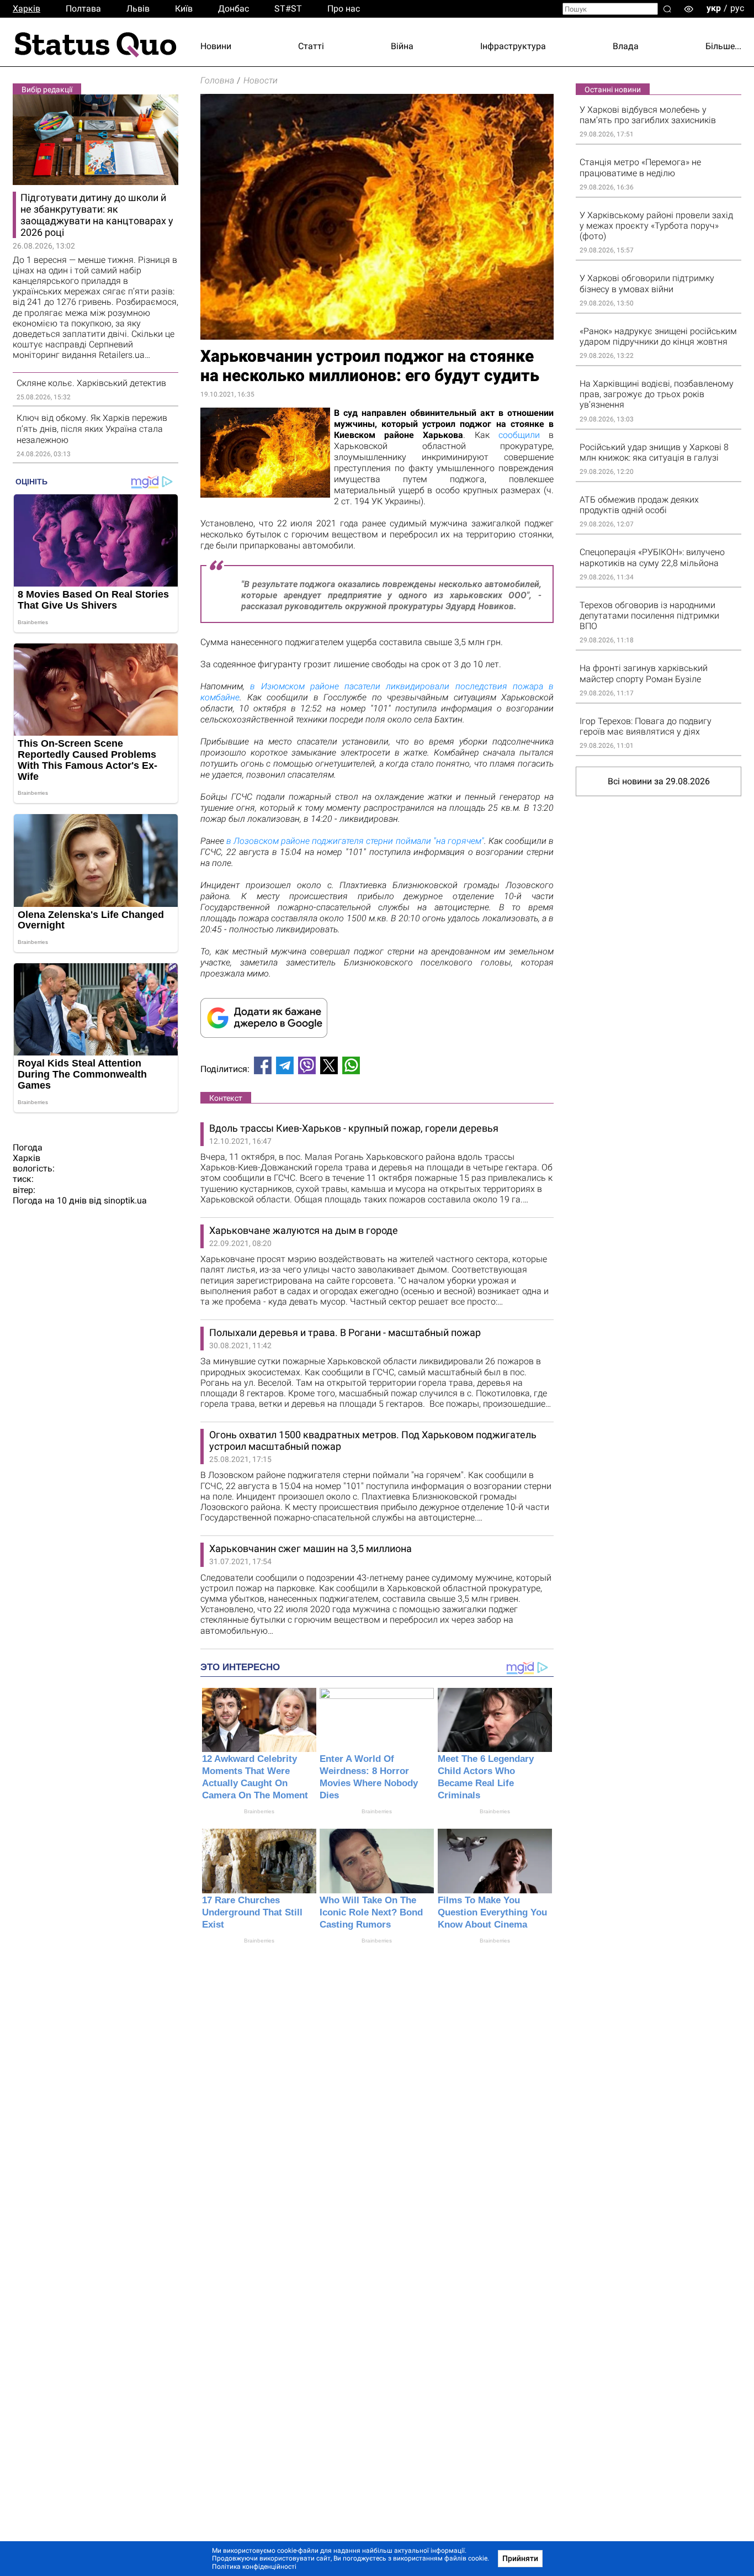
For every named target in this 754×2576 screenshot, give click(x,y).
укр (714, 8)
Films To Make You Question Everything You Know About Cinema (492, 1912)
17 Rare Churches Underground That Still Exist (252, 1912)
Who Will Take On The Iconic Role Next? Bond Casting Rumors (371, 1912)
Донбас (233, 9)
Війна (402, 46)
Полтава (83, 9)
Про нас (344, 9)
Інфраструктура (513, 46)
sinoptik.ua (125, 1200)
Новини (216, 46)
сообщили (519, 435)
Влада (626, 46)
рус (737, 8)
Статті (311, 46)
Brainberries (259, 1811)
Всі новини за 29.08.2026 (659, 781)
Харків (26, 9)
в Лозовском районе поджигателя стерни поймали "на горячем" (355, 841)
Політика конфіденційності (254, 2567)
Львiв (138, 9)
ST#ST (288, 9)
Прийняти (520, 2558)
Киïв (184, 9)
